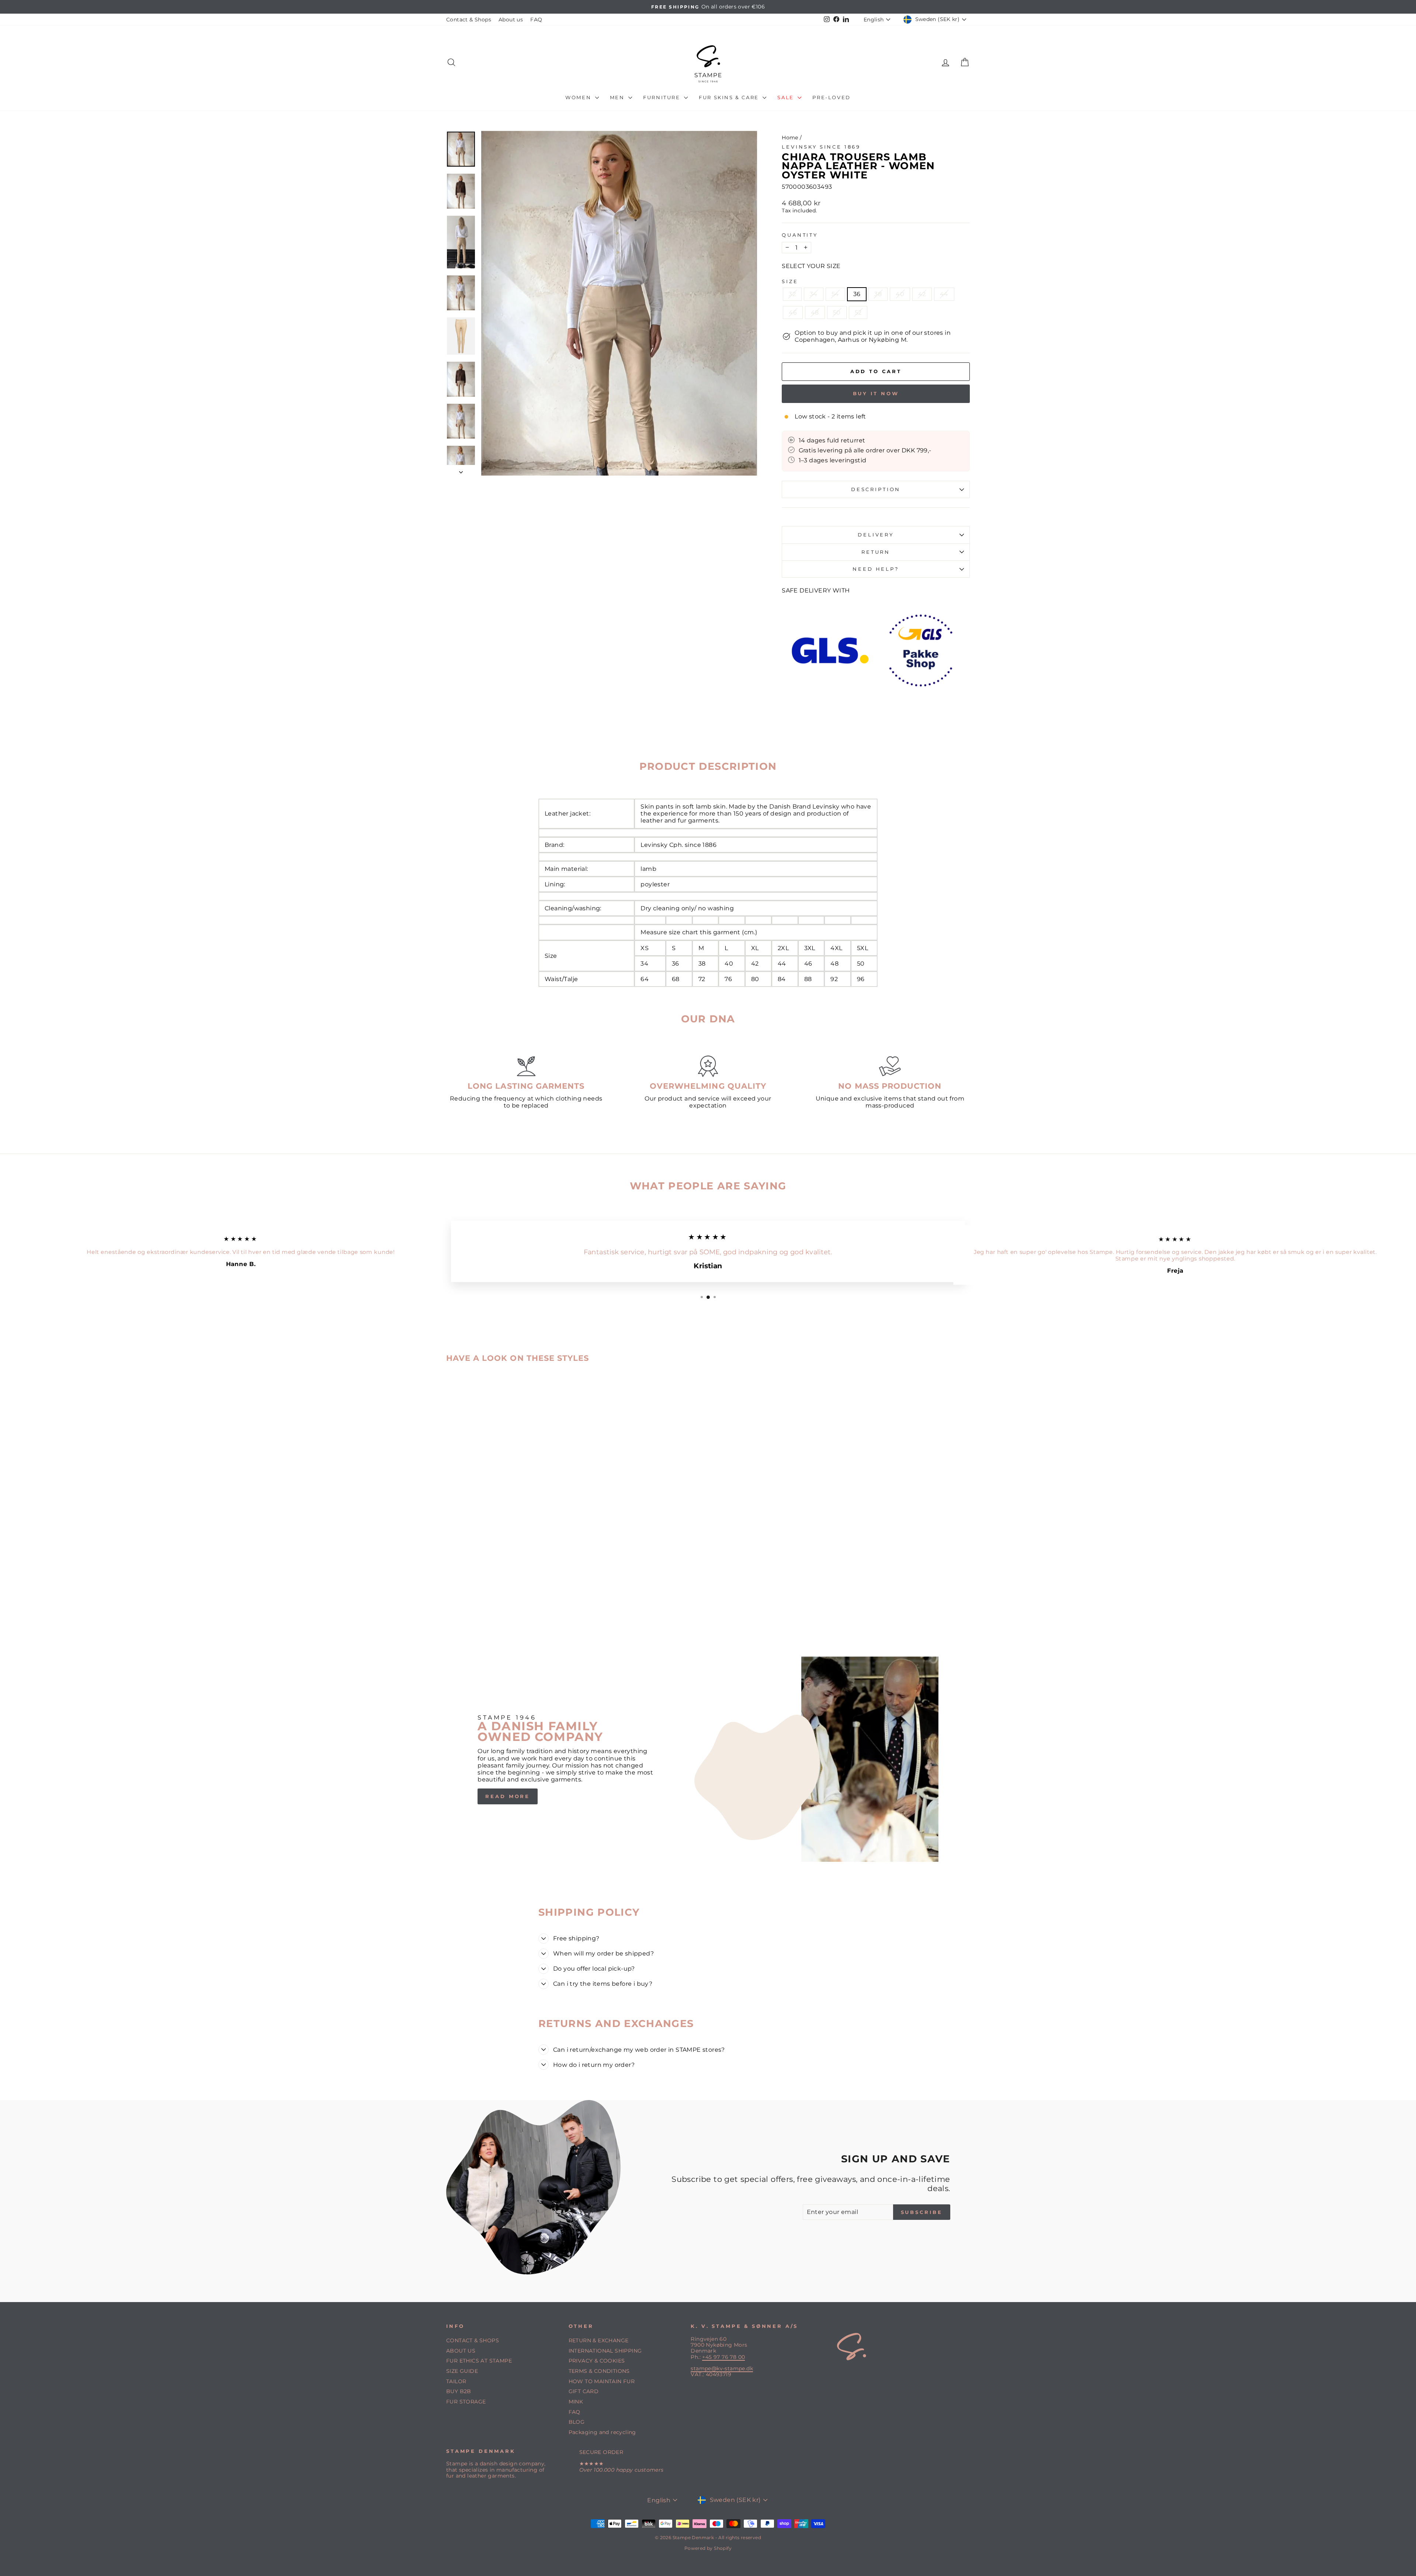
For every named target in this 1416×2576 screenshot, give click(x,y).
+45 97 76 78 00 (723, 2357)
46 (793, 312)
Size (790, 281)
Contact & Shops (469, 20)
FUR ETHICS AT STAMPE (479, 2361)
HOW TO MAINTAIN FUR (602, 2381)
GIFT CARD (584, 2391)
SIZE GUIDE (462, 2371)
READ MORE (508, 1796)
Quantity (800, 235)
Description (876, 489)
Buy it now (876, 393)
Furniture (663, 97)
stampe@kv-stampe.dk (722, 2368)
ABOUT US (461, 2351)
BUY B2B (459, 2391)
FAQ (536, 20)
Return (876, 552)
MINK (576, 2402)
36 (857, 294)
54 (835, 294)
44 (944, 294)
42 (922, 294)
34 (814, 294)
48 (815, 312)
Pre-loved (831, 97)
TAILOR (456, 2381)
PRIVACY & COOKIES (597, 2361)
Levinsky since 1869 (821, 147)
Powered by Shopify (708, 2548)
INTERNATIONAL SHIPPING (605, 2351)
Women (579, 97)
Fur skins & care (730, 97)
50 (837, 312)
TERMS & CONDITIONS (599, 2371)
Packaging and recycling (602, 2432)
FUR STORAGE (466, 2402)
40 (900, 294)
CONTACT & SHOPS (473, 2340)
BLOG (577, 2422)
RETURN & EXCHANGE (599, 2340)
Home (790, 138)
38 (878, 294)
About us (511, 20)
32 (792, 294)
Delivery (876, 535)
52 (858, 312)
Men (618, 97)
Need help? (876, 569)
